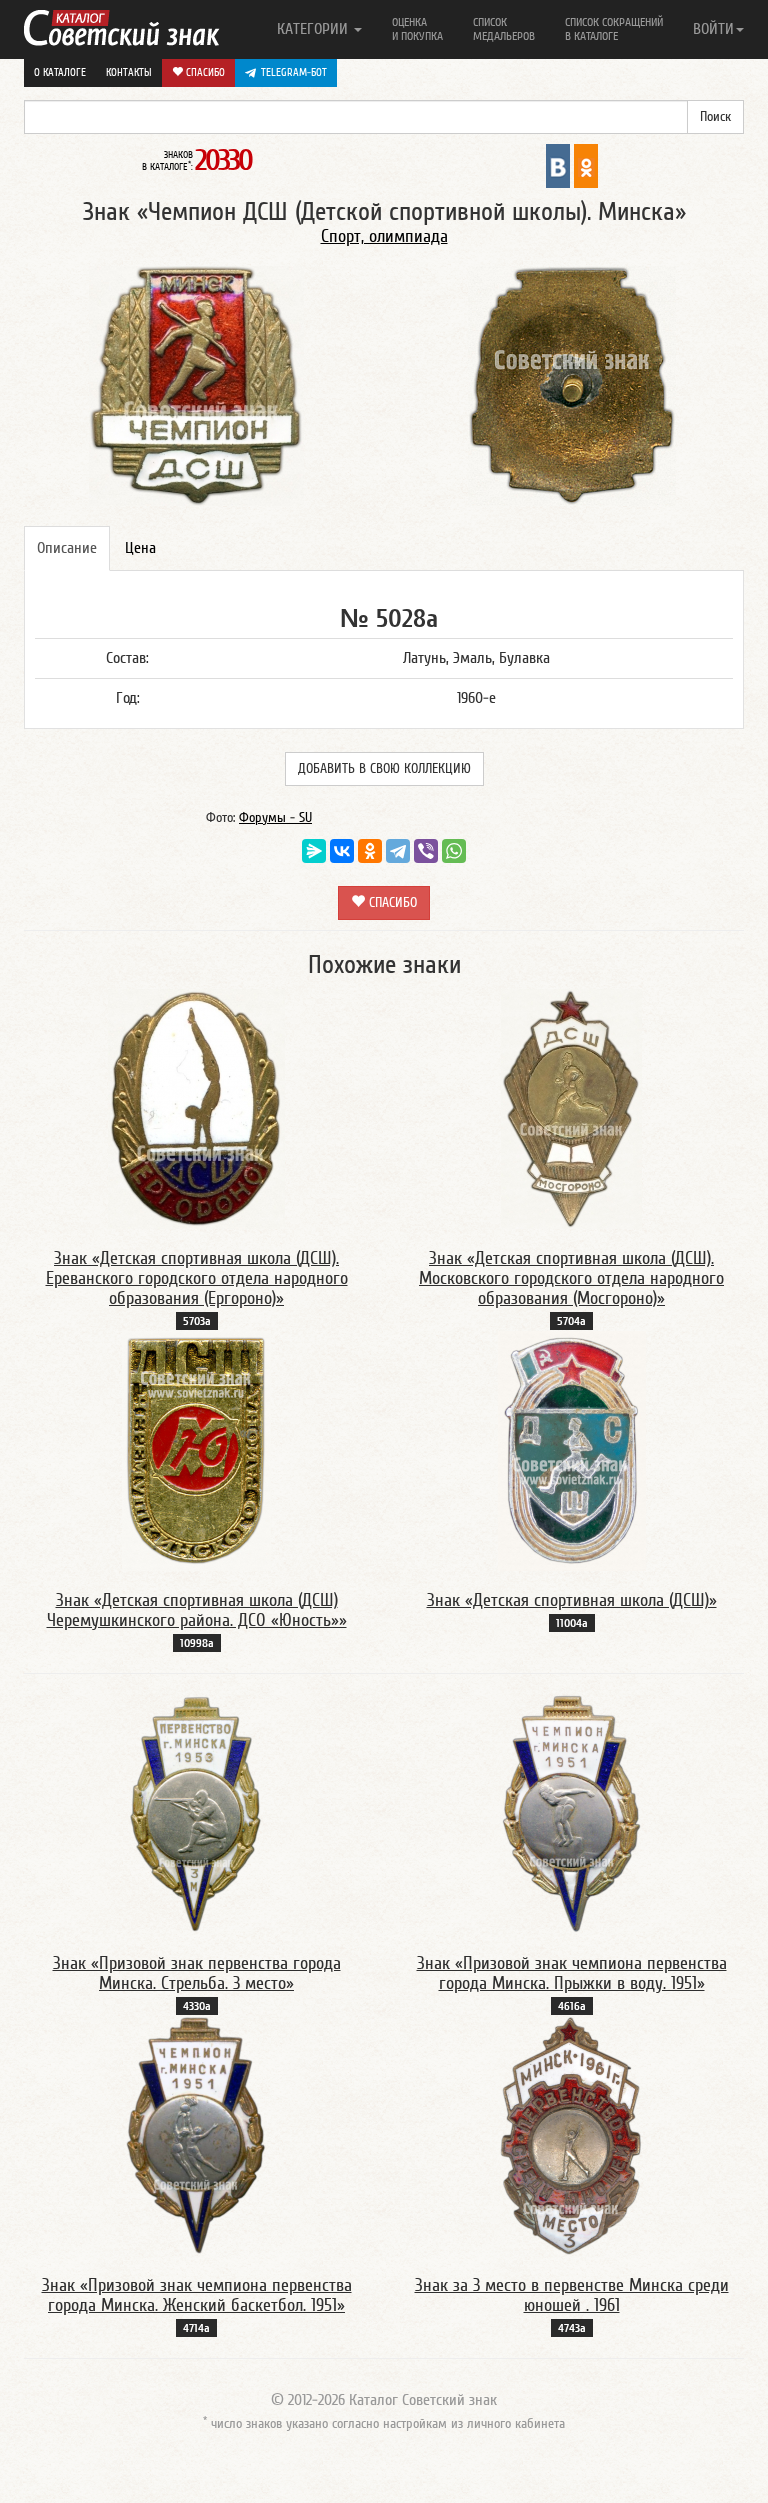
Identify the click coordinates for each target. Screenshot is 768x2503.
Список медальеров (504, 29)
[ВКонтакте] (342, 851)
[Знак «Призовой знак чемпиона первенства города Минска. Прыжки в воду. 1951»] (572, 1813)
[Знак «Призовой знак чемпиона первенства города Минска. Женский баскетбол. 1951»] (196, 2135)
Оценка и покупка (417, 29)
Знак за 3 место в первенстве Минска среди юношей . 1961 (572, 2295)
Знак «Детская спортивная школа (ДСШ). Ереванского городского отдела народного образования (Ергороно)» (197, 1278)
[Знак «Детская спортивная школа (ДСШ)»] (572, 1450)
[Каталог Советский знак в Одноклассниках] (586, 165)
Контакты (129, 72)
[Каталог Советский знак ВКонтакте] (558, 165)
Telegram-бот (294, 72)
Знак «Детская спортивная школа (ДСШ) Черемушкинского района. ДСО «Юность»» (197, 1610)
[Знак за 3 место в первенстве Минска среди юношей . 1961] (571, 2135)
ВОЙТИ (713, 29)
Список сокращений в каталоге (614, 29)
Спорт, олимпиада (384, 236)
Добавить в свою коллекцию (384, 769)
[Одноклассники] (370, 851)
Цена (140, 548)
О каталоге (60, 72)
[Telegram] (398, 851)
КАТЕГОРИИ (314, 29)
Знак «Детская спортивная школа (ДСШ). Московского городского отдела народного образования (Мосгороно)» (571, 1278)
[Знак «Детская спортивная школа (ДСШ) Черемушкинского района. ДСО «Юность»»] (196, 1450)
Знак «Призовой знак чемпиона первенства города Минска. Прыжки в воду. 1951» (572, 1973)
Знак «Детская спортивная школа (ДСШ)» (572, 1600)
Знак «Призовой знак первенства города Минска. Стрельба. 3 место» (197, 1973)
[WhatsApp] (454, 851)
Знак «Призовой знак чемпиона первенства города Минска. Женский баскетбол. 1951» (197, 2295)
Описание (67, 548)
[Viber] (426, 851)
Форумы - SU (275, 818)
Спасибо (204, 72)
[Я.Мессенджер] (314, 851)
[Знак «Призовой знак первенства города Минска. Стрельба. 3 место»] (196, 1813)
